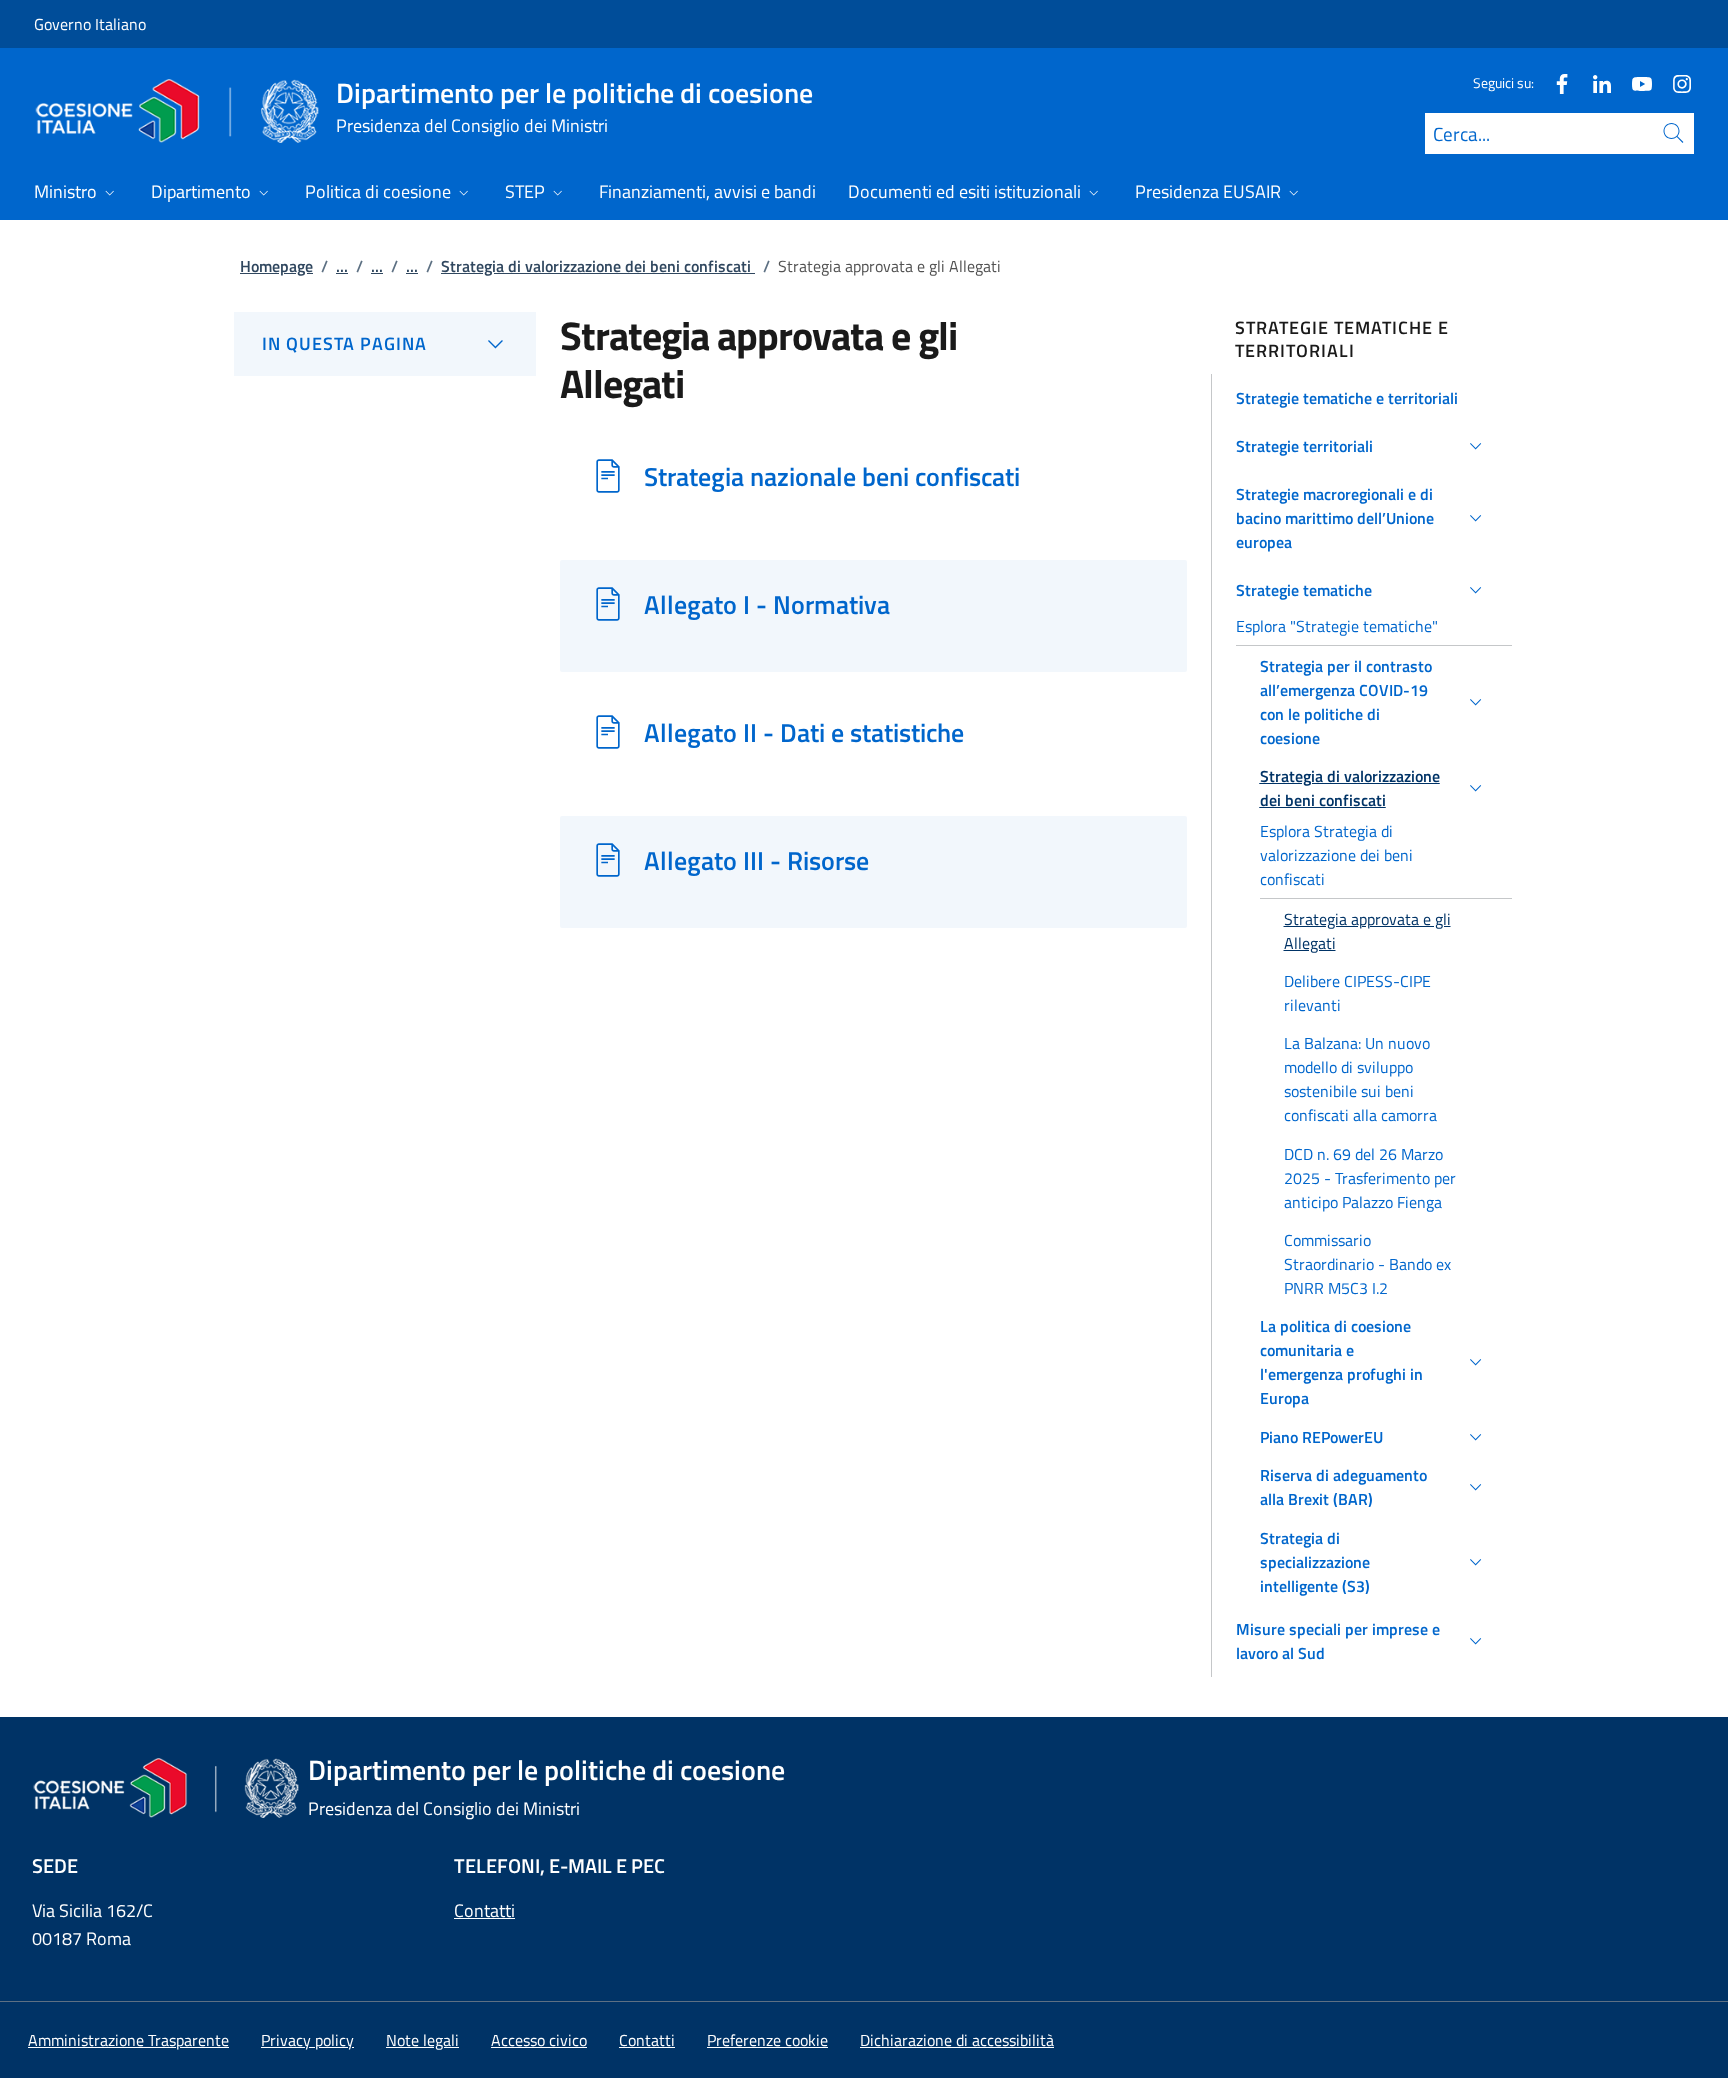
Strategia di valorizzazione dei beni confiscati (598, 266)
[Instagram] (1674, 82)
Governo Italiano (90, 24)
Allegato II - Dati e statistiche (804, 732)
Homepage (276, 266)
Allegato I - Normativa (767, 604)
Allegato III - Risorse (756, 860)
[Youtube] (1634, 82)
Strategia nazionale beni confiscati (832, 476)
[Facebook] (1554, 82)
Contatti (484, 1910)
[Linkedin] (1594, 82)
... (342, 266)
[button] (1362, 398)
